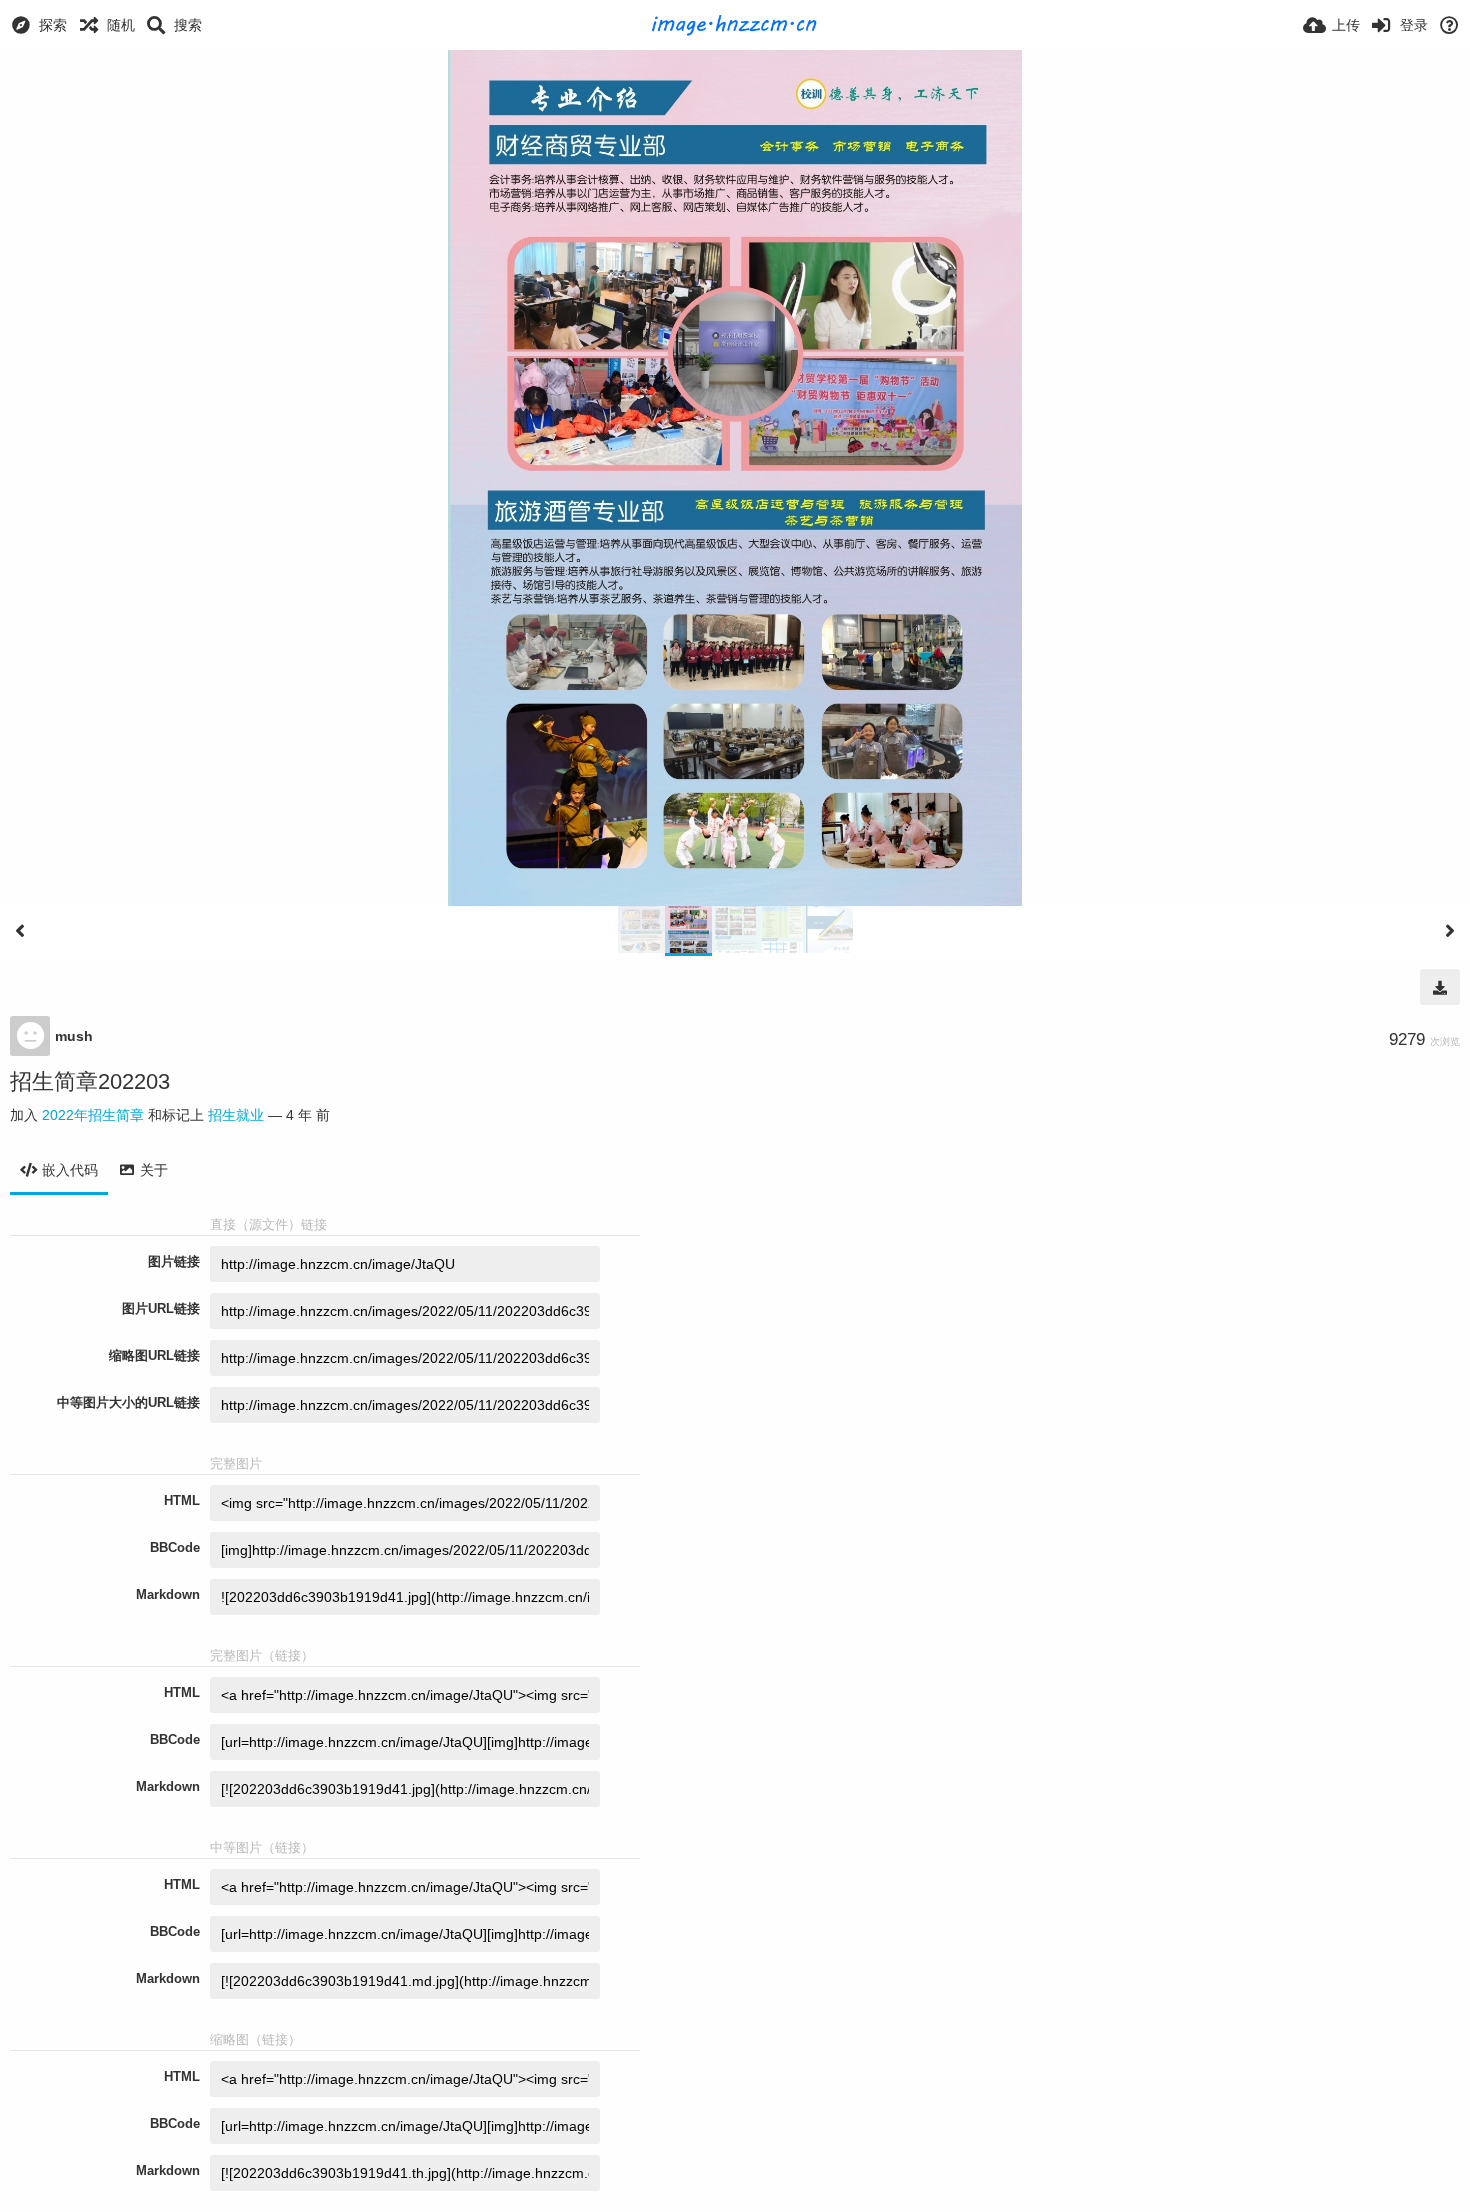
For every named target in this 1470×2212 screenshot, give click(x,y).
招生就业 (236, 1115)
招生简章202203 (90, 1081)
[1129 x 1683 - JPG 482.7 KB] (1440, 987)
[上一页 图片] (20, 931)
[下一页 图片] (1450, 931)
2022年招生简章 (93, 1115)
